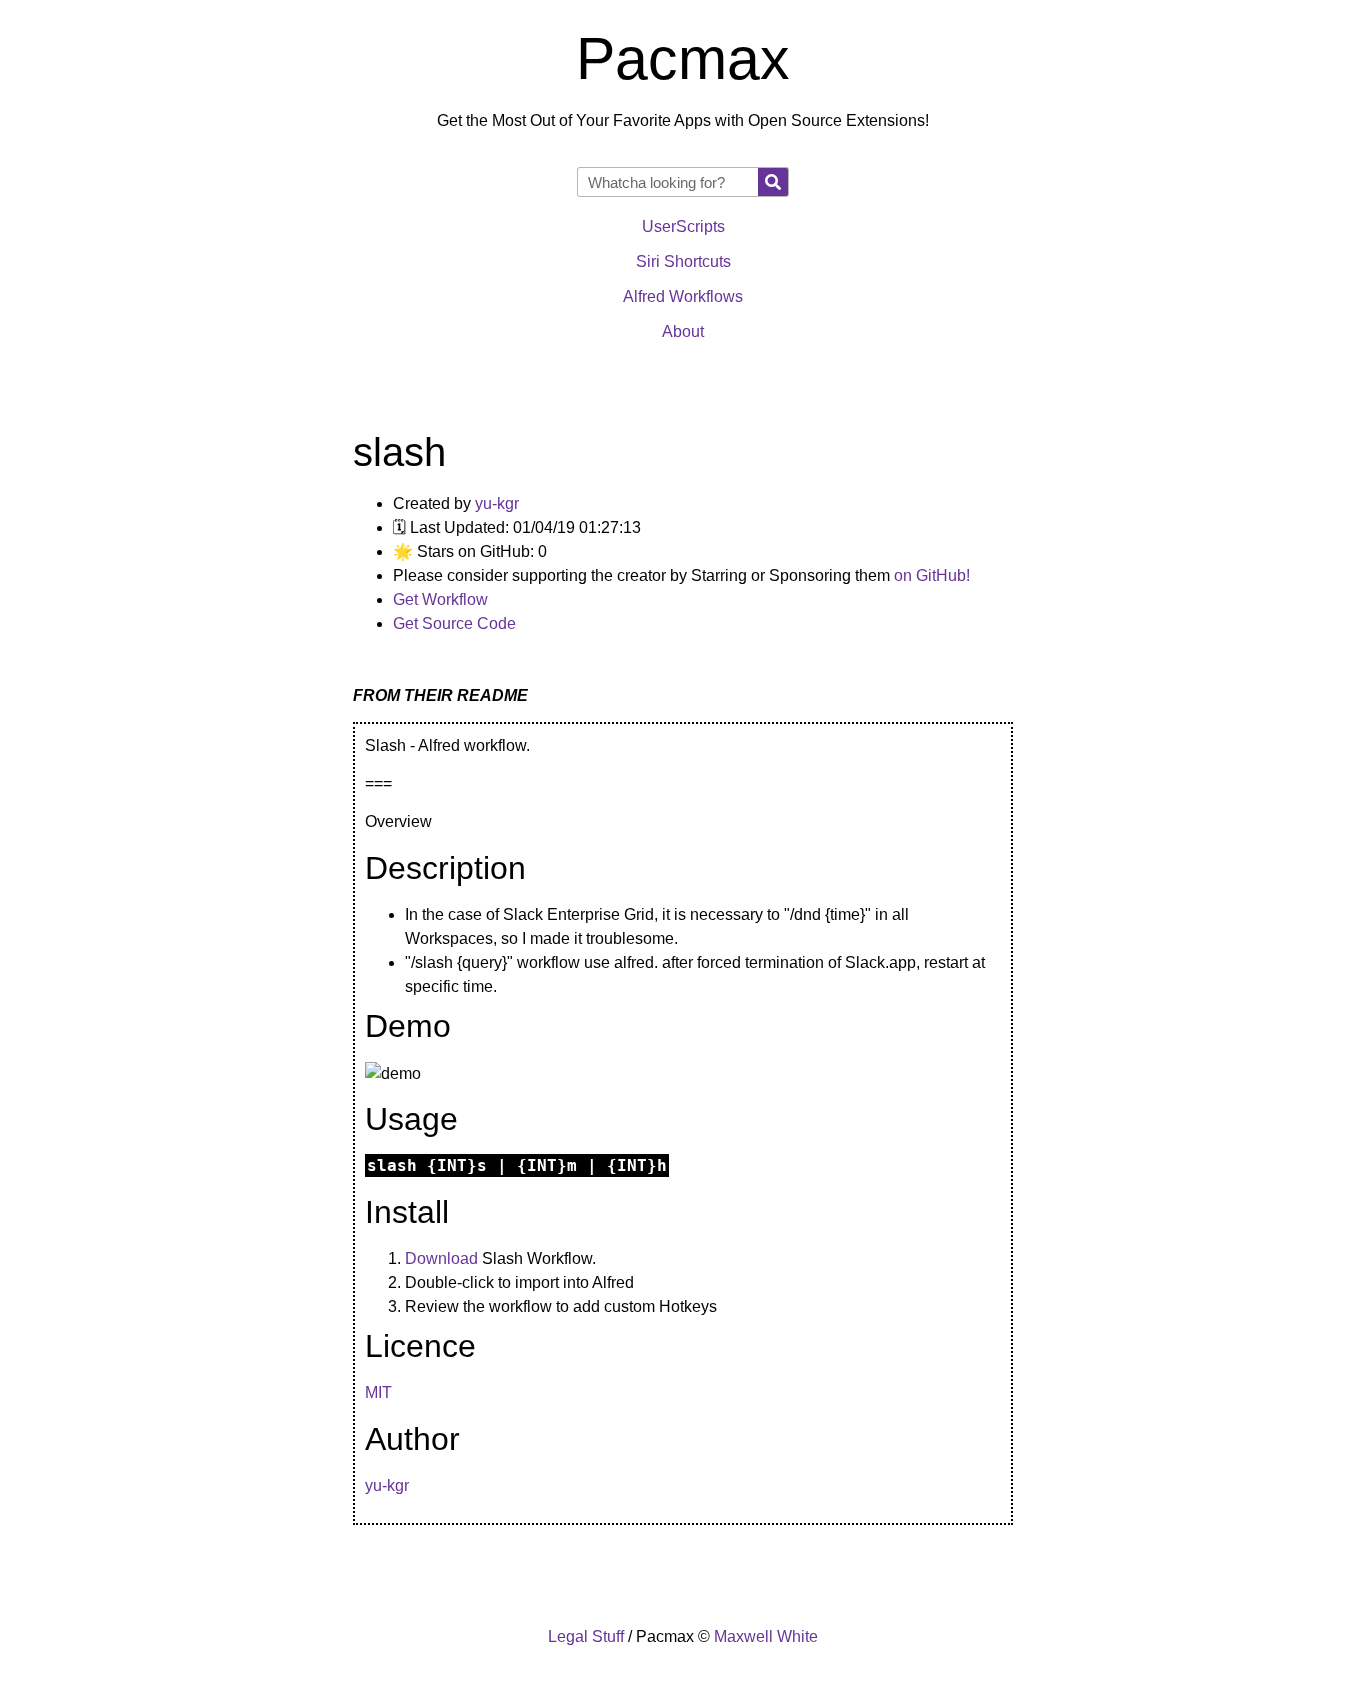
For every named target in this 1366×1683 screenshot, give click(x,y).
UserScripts (683, 226)
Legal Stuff (586, 1636)
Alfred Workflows (683, 296)
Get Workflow (440, 599)
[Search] (773, 182)
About (683, 331)
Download (441, 1258)
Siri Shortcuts (683, 261)
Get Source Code (454, 623)
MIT (378, 1392)
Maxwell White (766, 1636)
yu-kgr (497, 503)
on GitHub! (932, 575)
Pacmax (683, 59)
